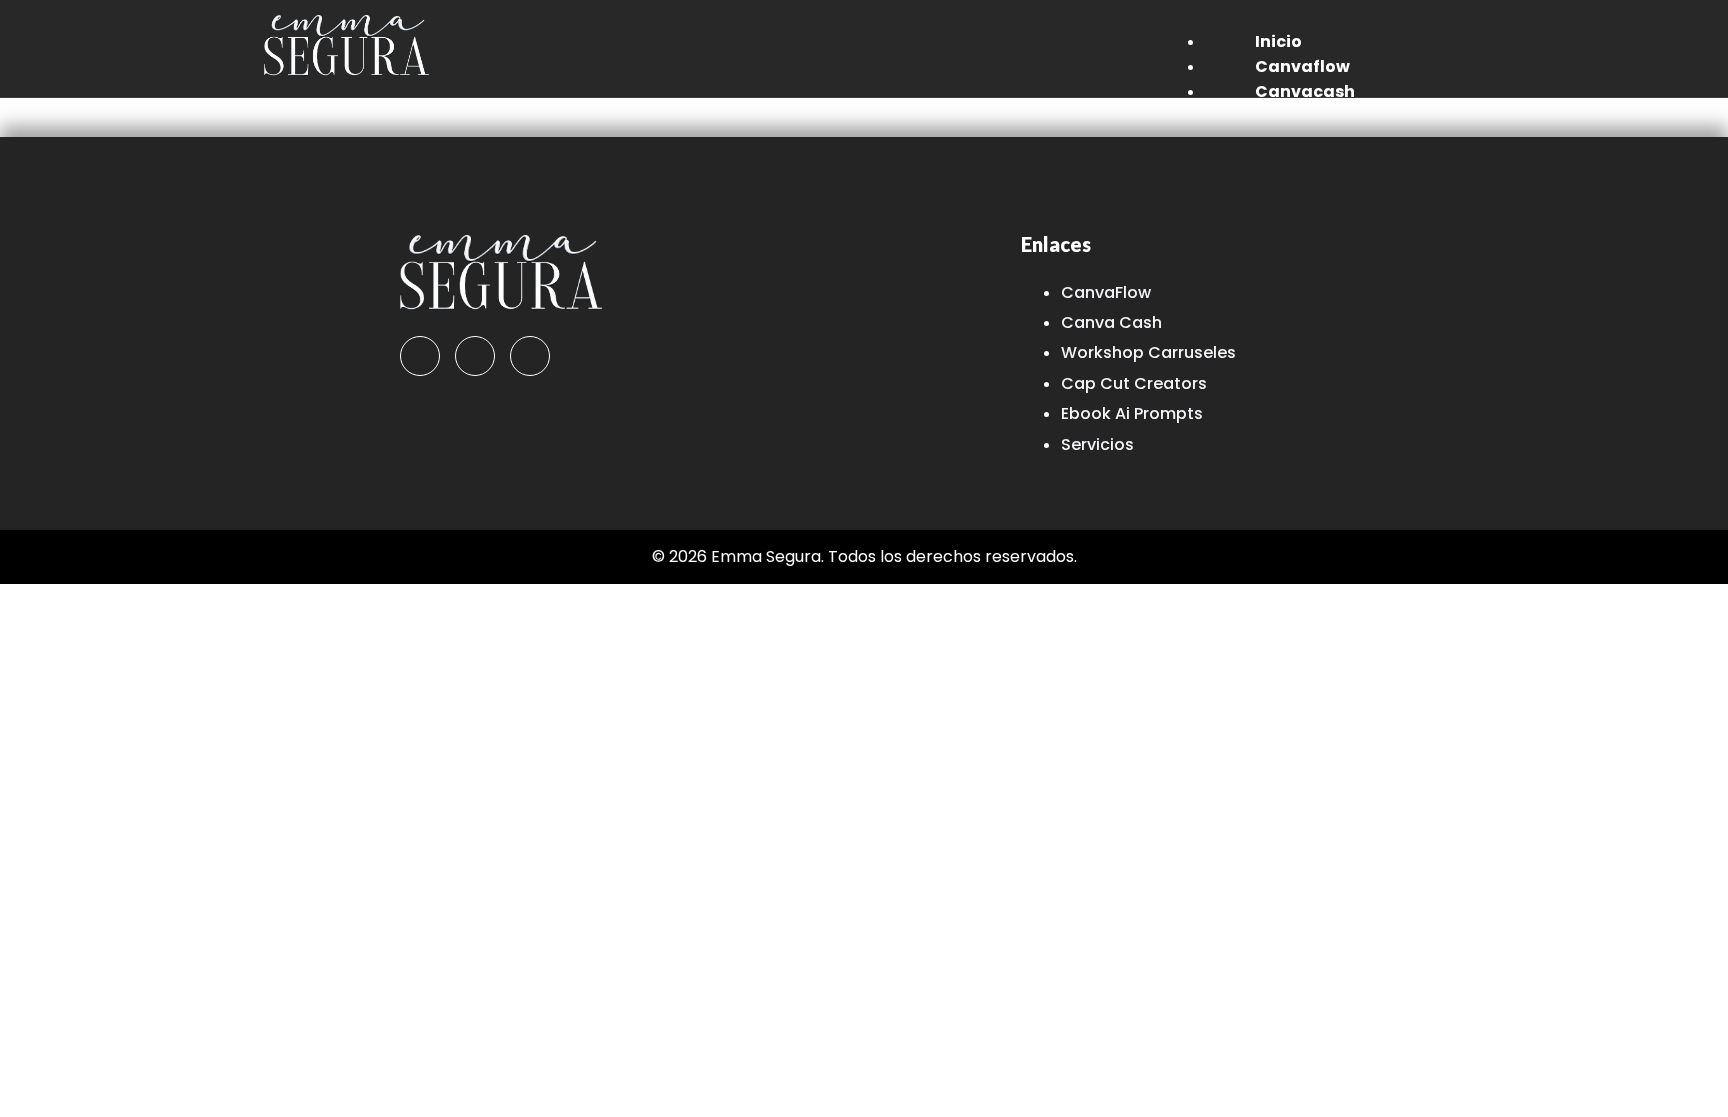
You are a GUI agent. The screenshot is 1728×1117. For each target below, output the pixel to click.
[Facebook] (420, 356)
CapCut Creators (1329, 116)
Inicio (1278, 41)
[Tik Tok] (530, 356)
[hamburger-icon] (1424, 37)
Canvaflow (1302, 66)
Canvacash (1305, 91)
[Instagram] (475, 356)
